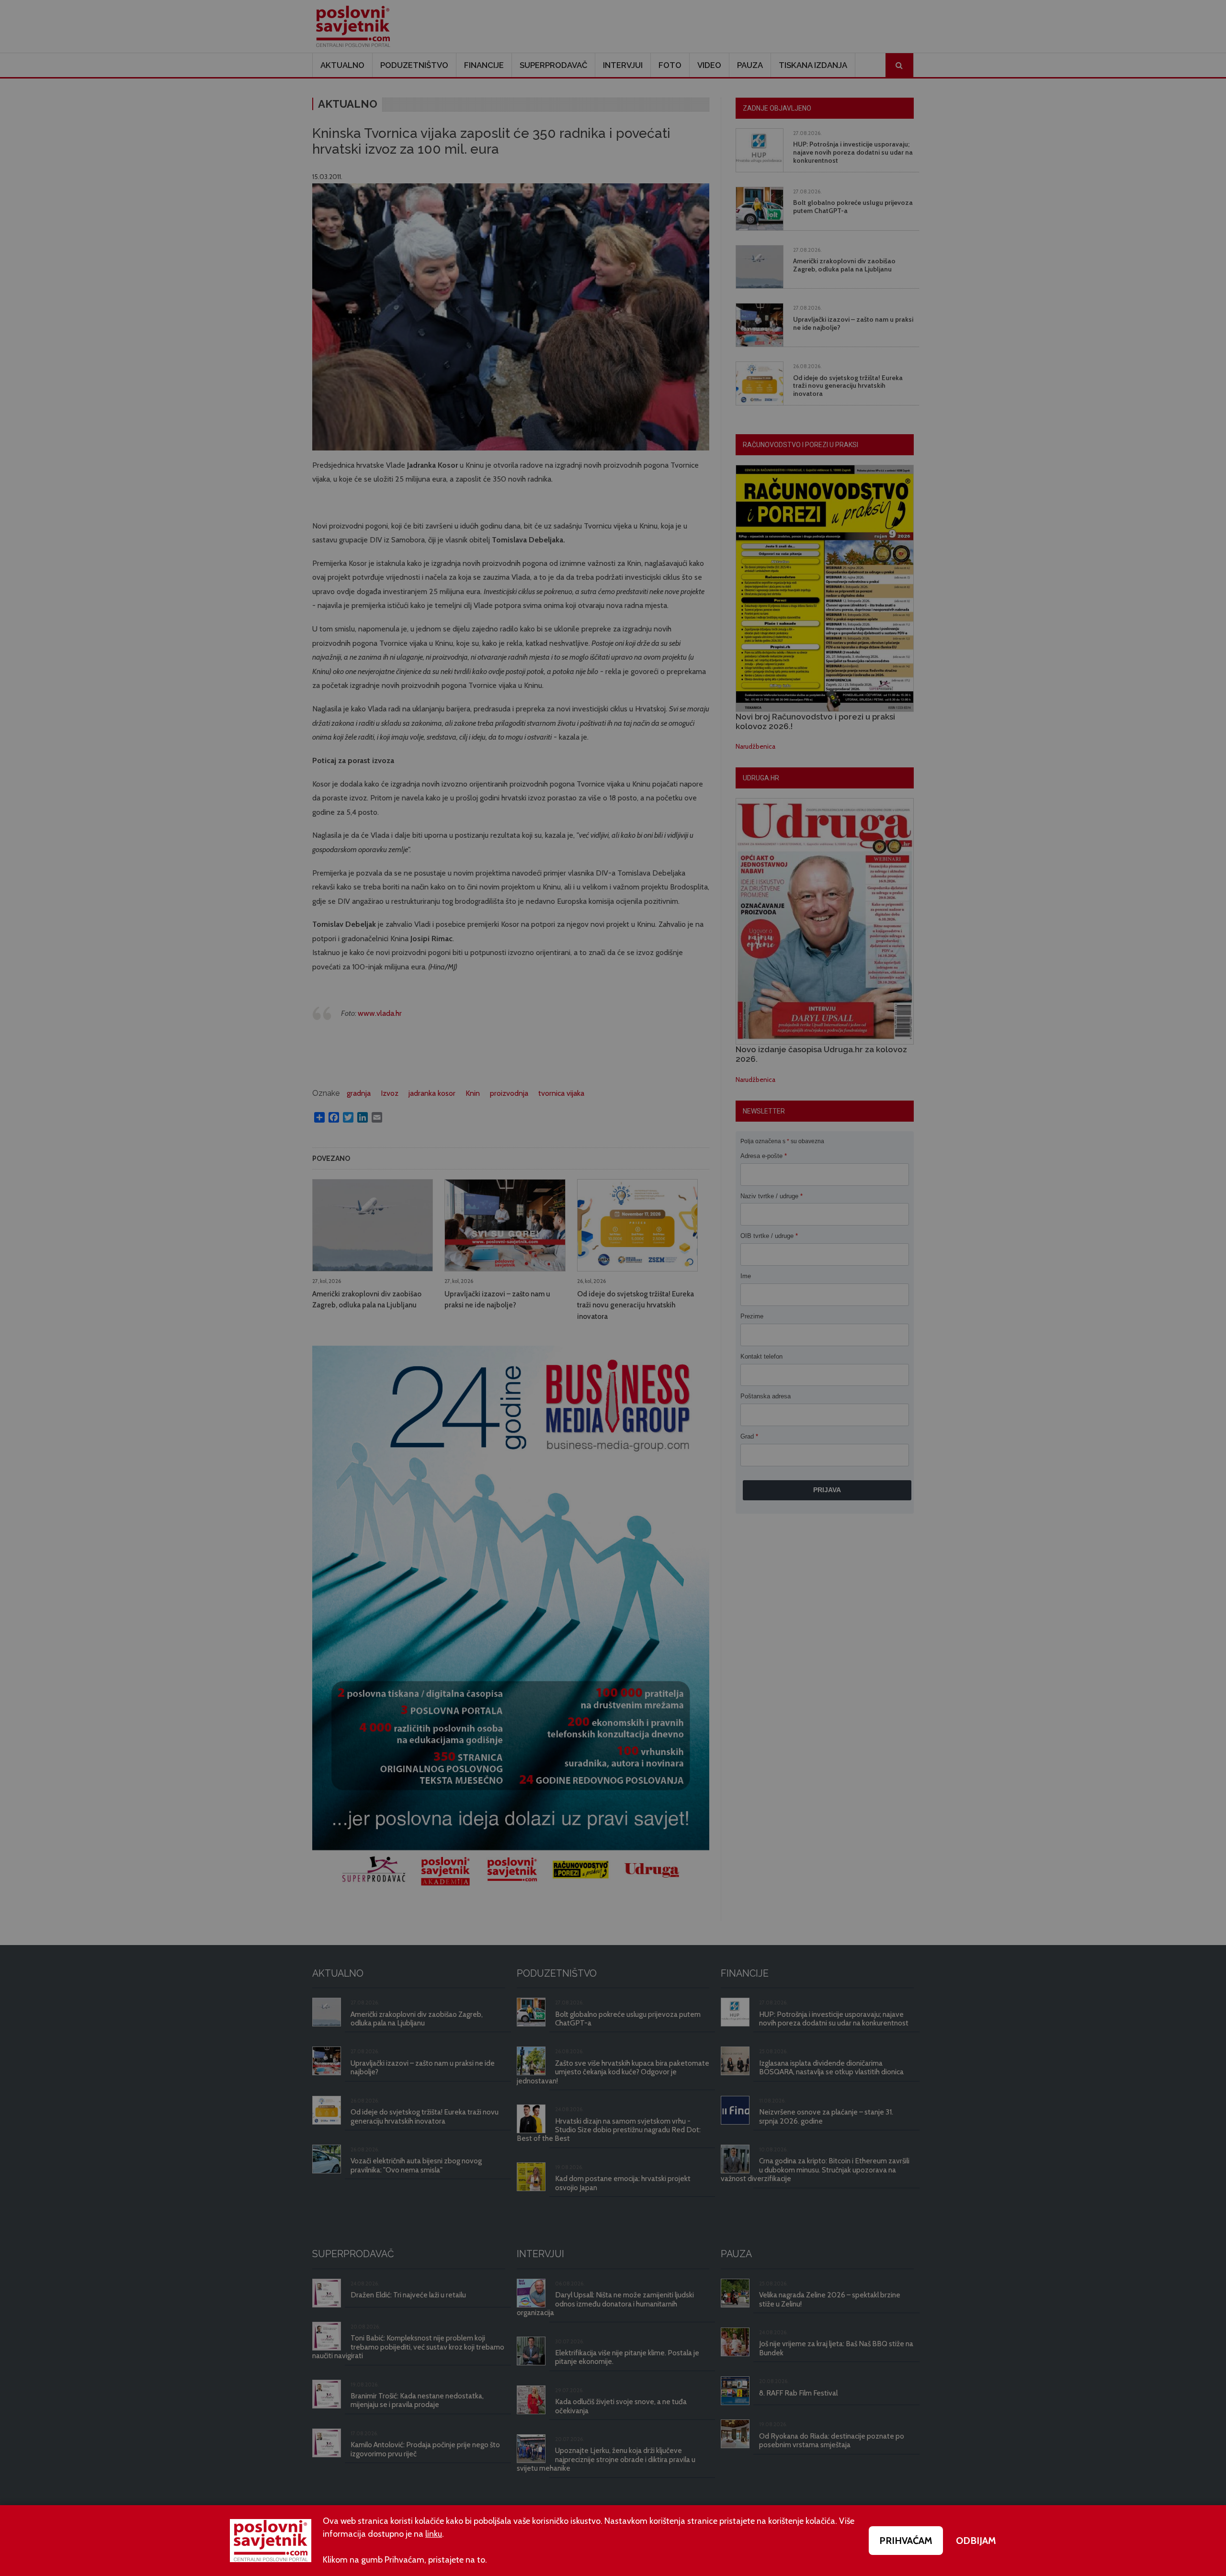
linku (434, 2534)
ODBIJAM (976, 2541)
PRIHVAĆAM (906, 2541)
